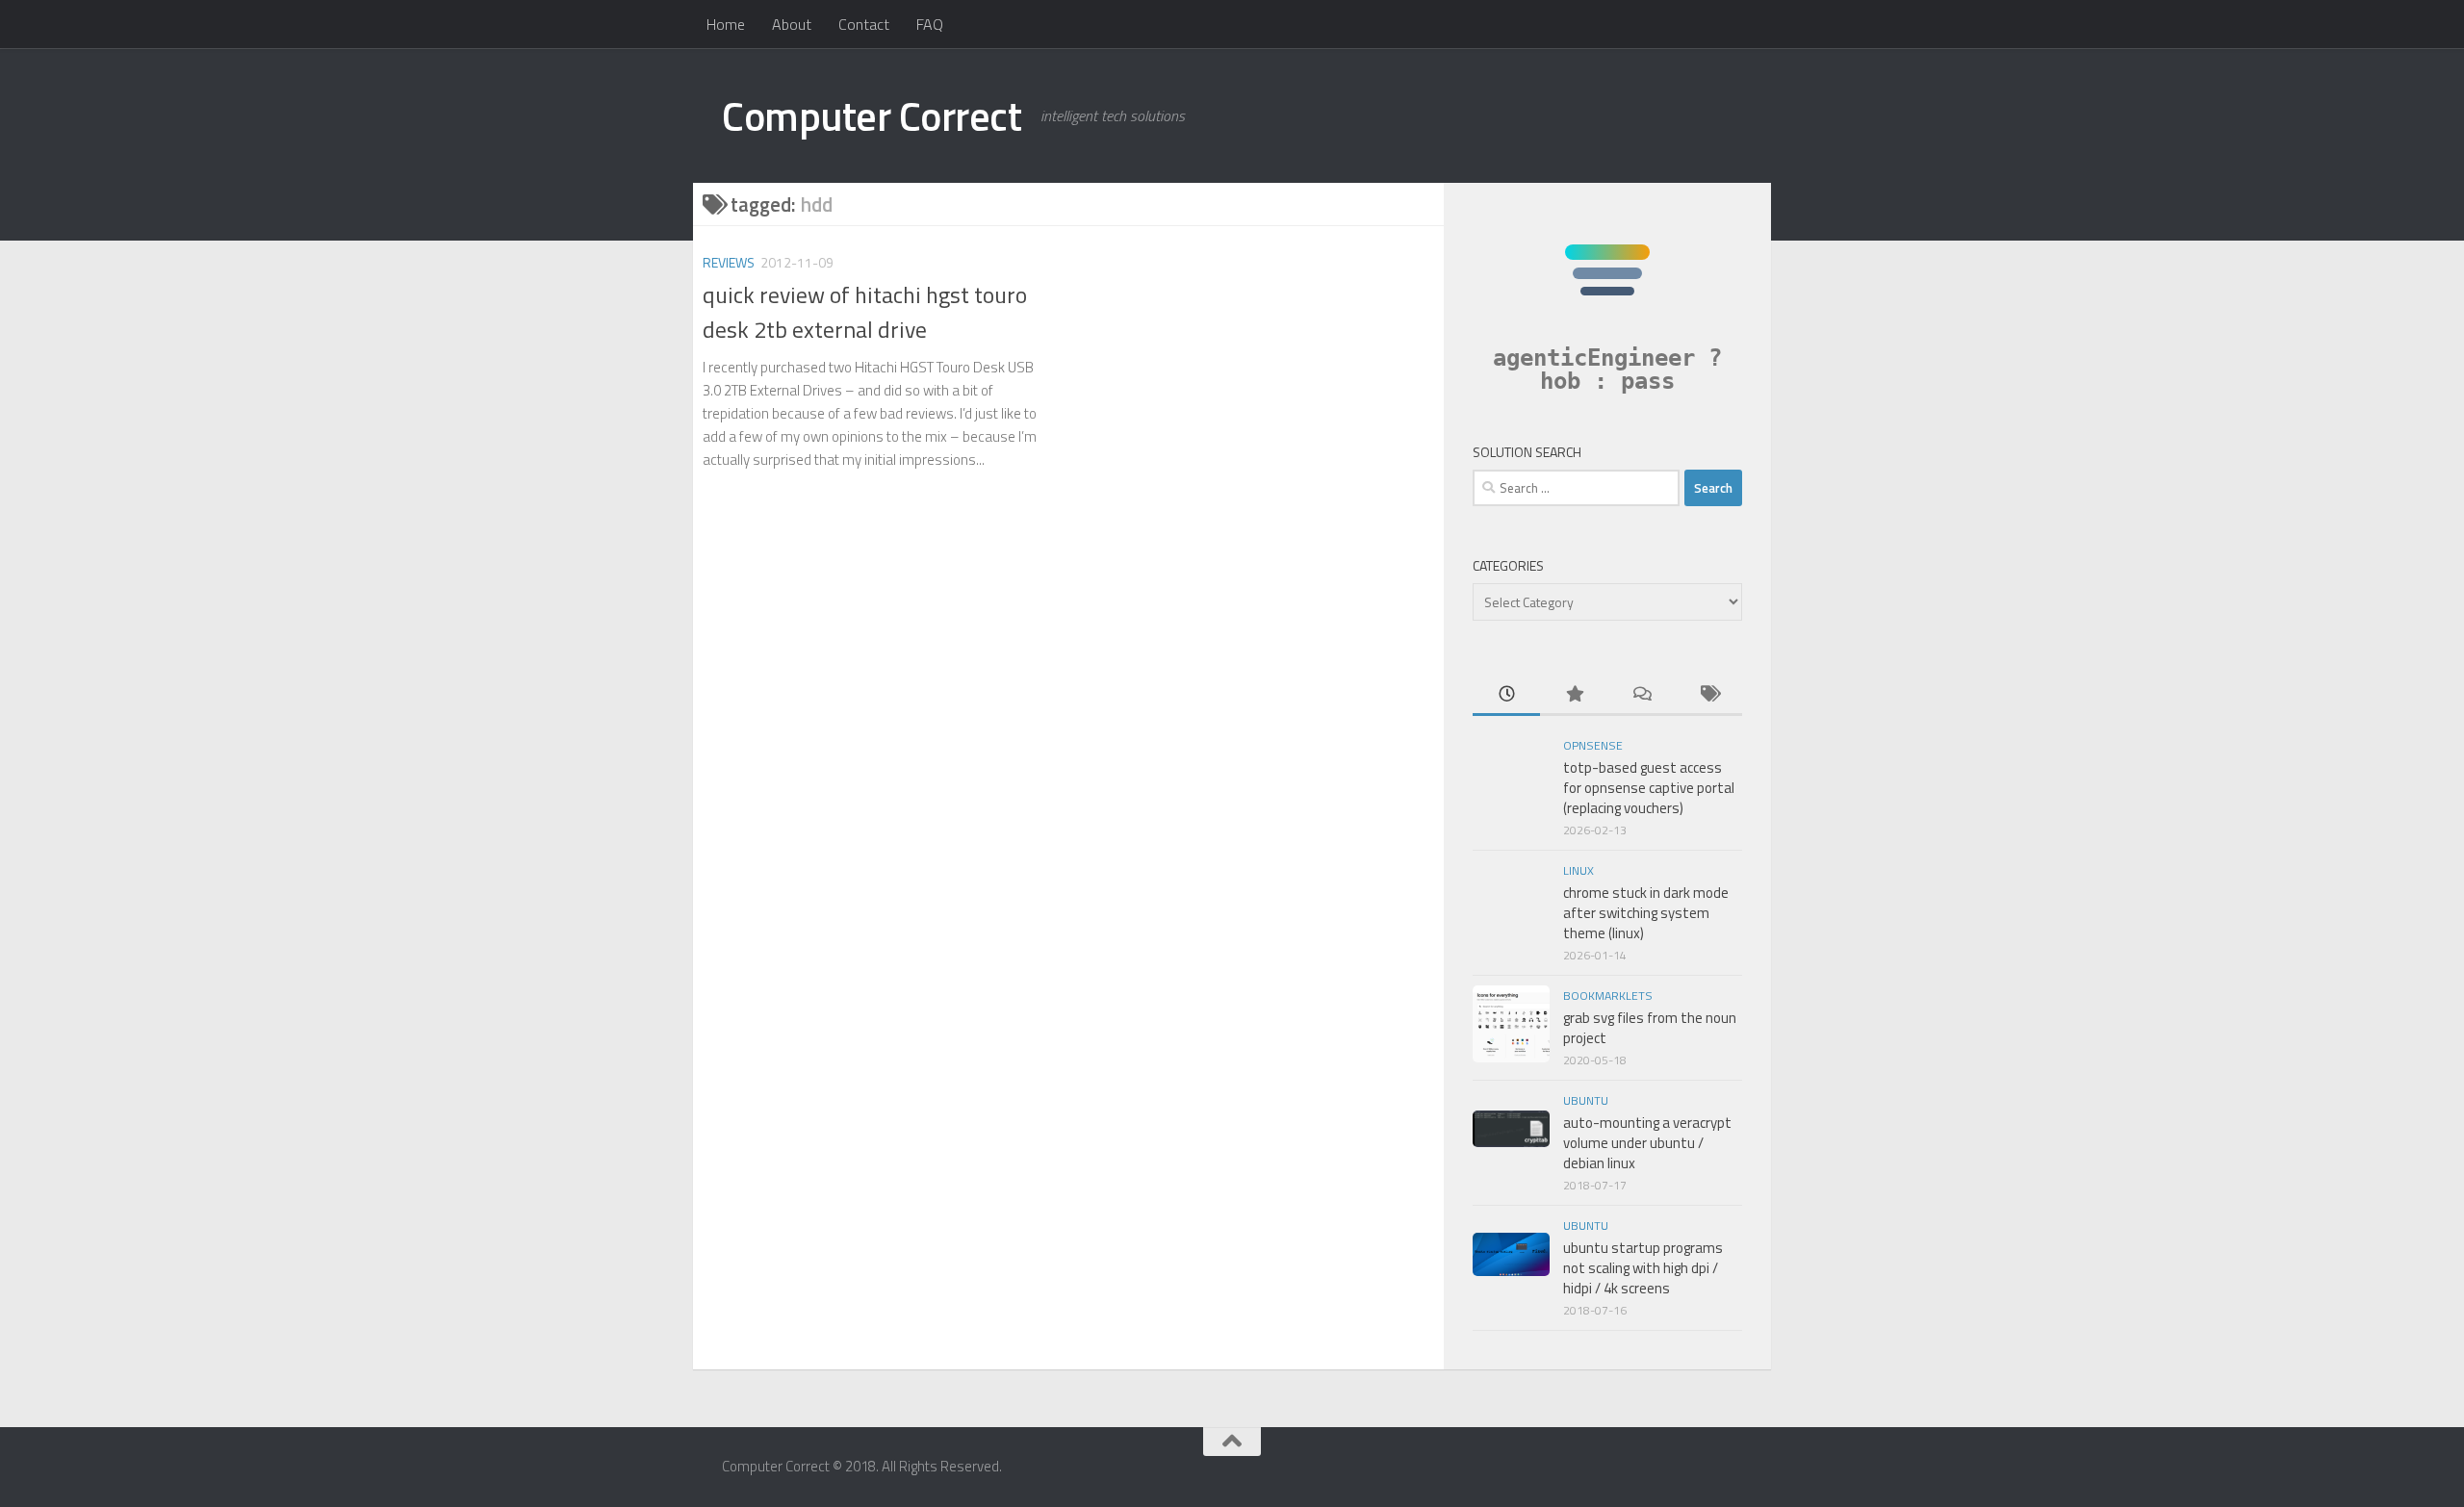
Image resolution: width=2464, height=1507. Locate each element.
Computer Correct (872, 115)
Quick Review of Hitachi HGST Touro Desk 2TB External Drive (865, 311)
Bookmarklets (1608, 996)
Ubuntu (1586, 1100)
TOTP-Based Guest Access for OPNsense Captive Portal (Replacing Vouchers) (1649, 788)
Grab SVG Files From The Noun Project (1650, 1028)
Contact (864, 24)
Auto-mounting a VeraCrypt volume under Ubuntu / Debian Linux (1647, 1143)
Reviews (729, 262)
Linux (1578, 870)
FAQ (930, 24)
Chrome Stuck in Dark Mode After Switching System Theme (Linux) (1646, 913)
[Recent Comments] (1641, 695)
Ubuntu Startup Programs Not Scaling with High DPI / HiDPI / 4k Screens (1643, 1268)
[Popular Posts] (1574, 695)
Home (726, 24)
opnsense (1593, 745)
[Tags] (1708, 695)
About (792, 24)
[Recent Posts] (1506, 695)
